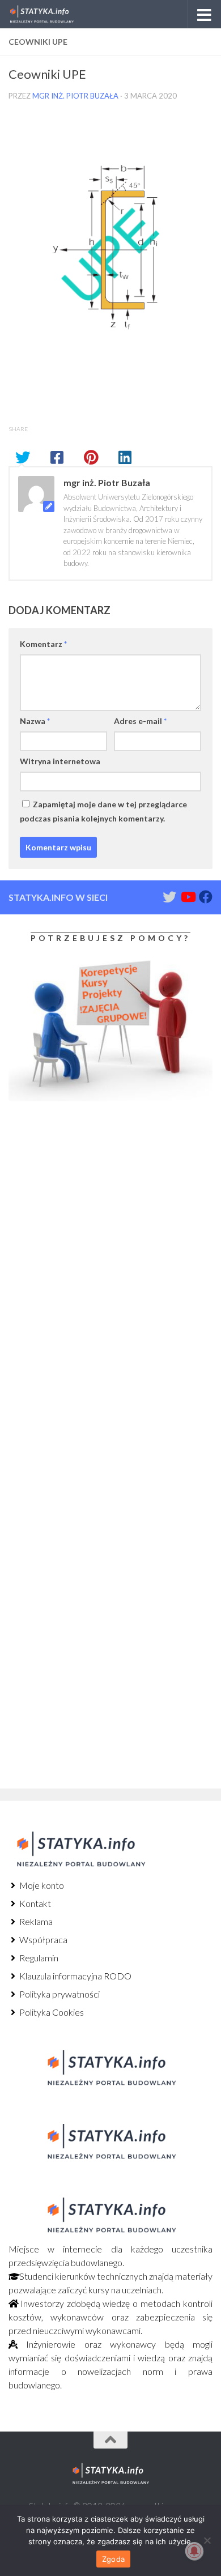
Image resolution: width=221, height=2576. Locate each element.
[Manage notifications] (194, 2551)
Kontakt (34, 1903)
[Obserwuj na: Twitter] (169, 897)
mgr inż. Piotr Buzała (75, 96)
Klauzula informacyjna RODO (75, 1976)
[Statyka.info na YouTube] (188, 897)
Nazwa (35, 721)
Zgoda (113, 2559)
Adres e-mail (140, 721)
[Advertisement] (79, 1204)
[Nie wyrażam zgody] (207, 2540)
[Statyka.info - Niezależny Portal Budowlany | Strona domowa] (52, 14)
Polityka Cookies (51, 2012)
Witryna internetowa (60, 761)
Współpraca (42, 1940)
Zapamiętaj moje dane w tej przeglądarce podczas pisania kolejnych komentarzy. (103, 811)
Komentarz (43, 644)
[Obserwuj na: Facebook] (206, 897)
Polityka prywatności (59, 1994)
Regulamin (38, 1958)
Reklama (35, 1921)
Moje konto (41, 1885)
